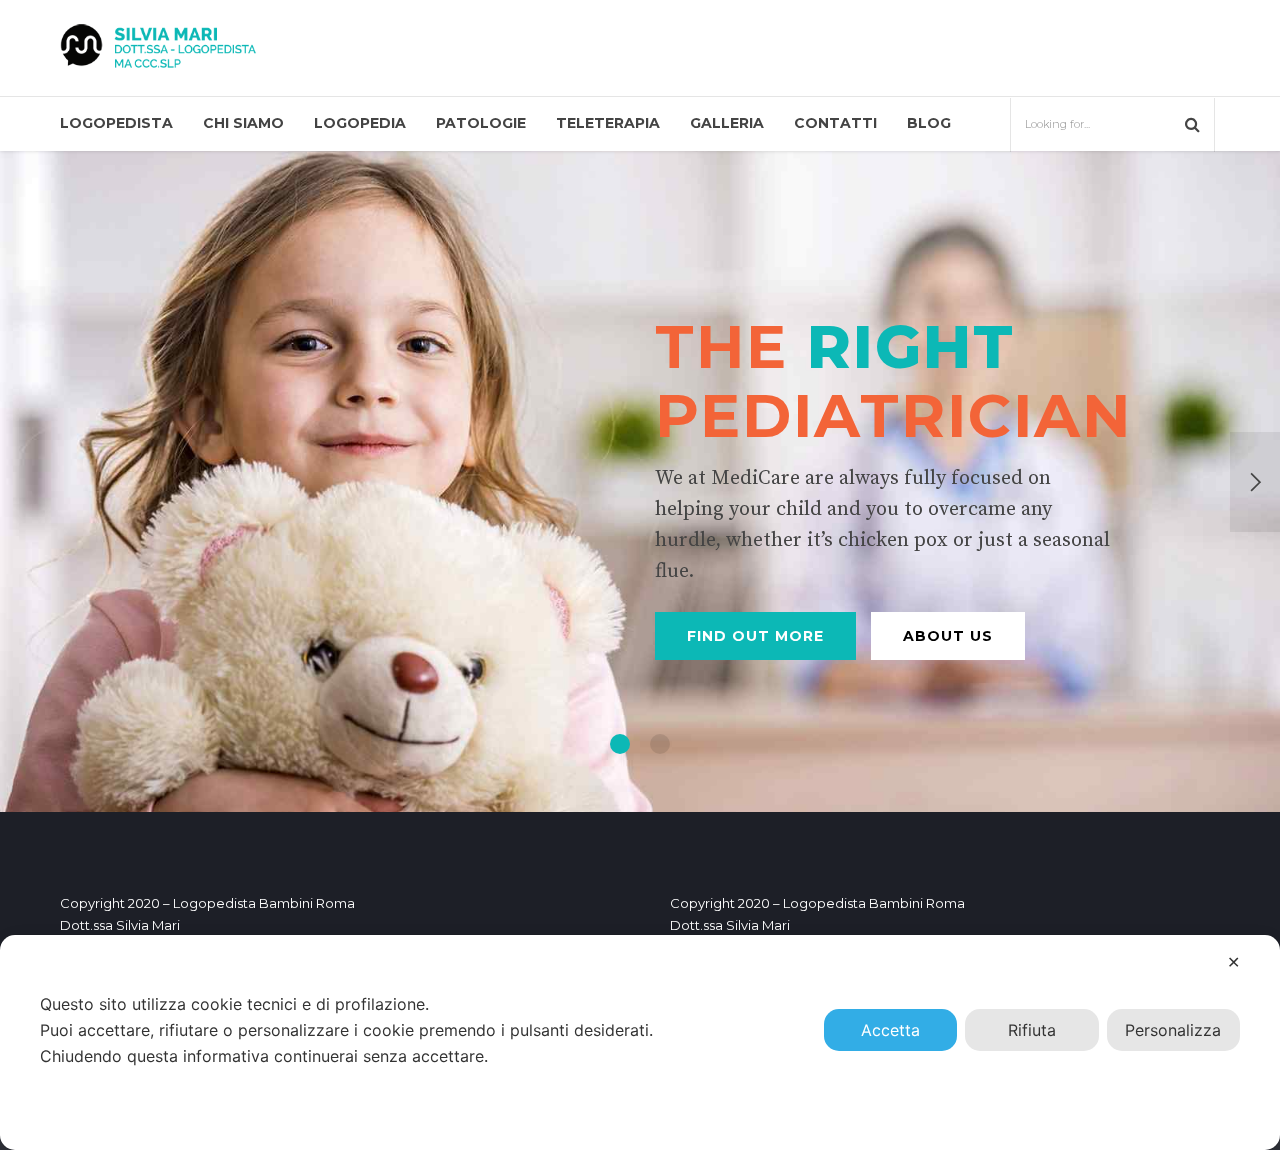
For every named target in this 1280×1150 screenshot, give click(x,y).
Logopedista (116, 123)
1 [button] (620, 744)
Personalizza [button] (1173, 1030)
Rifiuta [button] (1032, 1030)
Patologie (481, 123)
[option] (640, 481)
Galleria (727, 123)
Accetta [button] (890, 1030)
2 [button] (660, 744)
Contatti (835, 123)
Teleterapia (608, 123)
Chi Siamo (243, 123)
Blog (929, 123)
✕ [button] (1233, 962)
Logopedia (360, 123)
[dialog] (640, 1042)
